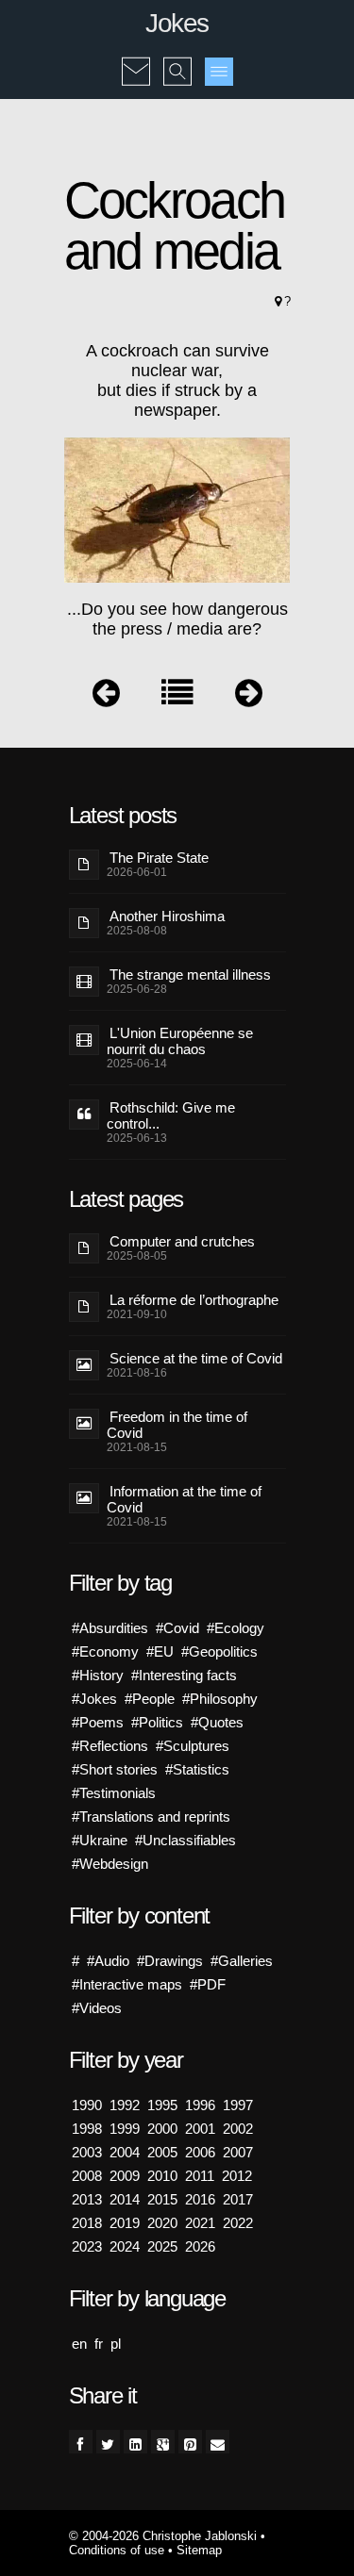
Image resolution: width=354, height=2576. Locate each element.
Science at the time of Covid (196, 1358)
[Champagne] (249, 697)
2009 (125, 2176)
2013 (87, 2199)
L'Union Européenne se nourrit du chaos (180, 1041)
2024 (125, 2246)
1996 (200, 2105)
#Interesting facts (184, 1675)
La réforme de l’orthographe (194, 1300)
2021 (200, 2223)
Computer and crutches (182, 1241)
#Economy (105, 1651)
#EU (160, 1651)
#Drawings (170, 1961)
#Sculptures (193, 1746)
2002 (238, 2129)
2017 (238, 2199)
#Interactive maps (127, 1984)
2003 (87, 2152)
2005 (162, 2152)
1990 (87, 2105)
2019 (125, 2223)
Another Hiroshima (167, 916)
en (79, 2344)
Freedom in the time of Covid (177, 1425)
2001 (200, 2129)
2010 (162, 2176)
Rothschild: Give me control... (171, 1115)
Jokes (177, 23)
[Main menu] (219, 72)
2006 (200, 2152)
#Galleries (242, 1961)
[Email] (218, 2442)
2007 (238, 2152)
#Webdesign (110, 1864)
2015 (162, 2199)
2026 (200, 2246)
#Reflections (110, 1746)
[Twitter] (108, 2442)
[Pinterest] (190, 2442)
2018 (87, 2223)
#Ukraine (100, 1840)
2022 (238, 2223)
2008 (87, 2176)
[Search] (177, 58)
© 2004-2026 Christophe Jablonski (163, 2536)
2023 (87, 2246)
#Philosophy (220, 1699)
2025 (162, 2246)
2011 (200, 2176)
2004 (125, 2152)
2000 (162, 2129)
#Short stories (115, 1769)
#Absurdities (110, 1628)
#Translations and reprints (151, 1816)
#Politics (157, 1722)
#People (150, 1699)
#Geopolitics (219, 1651)
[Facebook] (81, 2442)
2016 (200, 2199)
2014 (125, 2199)
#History (98, 1675)
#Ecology (236, 1628)
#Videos (97, 2008)
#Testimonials (114, 1793)
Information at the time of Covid (184, 1499)
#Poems (98, 1722)
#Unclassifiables (185, 1840)
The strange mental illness (190, 974)
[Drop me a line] (136, 58)
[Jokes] (177, 697)
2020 (162, 2223)
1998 (87, 2129)
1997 (238, 2105)
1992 (125, 2105)
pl (116, 2344)
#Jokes (94, 1699)
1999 (125, 2129)
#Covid (177, 1628)
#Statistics (197, 1769)
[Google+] (163, 2442)
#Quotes (217, 1722)
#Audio (108, 1961)
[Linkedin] (135, 2442)
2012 (237, 2176)
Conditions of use (117, 2550)
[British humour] (106, 697)
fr (99, 2344)
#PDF (208, 1984)
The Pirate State (159, 858)
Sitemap (199, 2550)
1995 (162, 2105)
